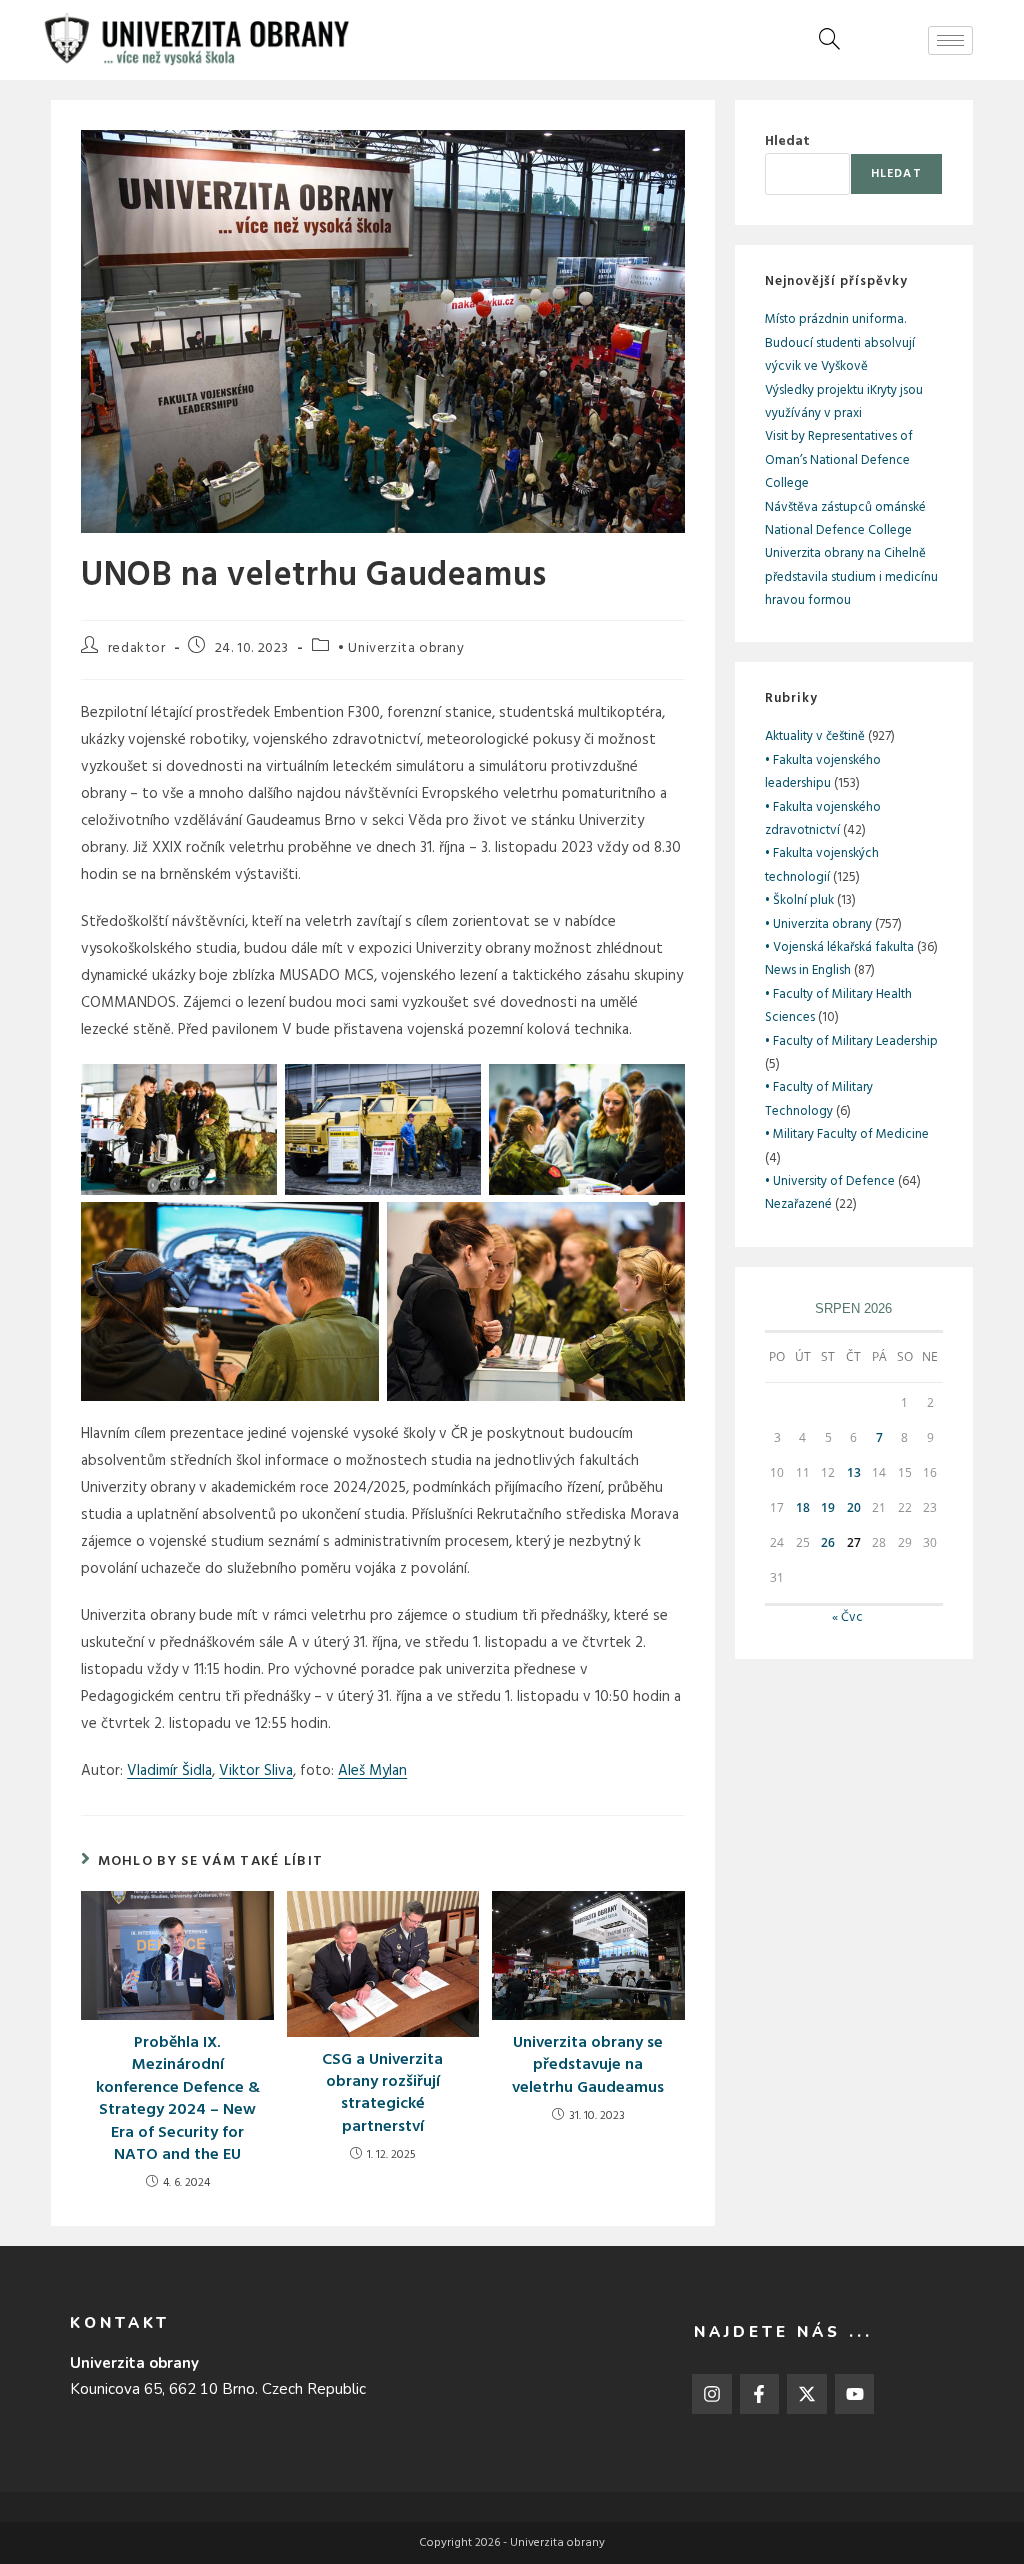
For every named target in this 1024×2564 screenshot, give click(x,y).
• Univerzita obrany (401, 648)
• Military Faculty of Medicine (847, 1134)
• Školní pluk (799, 900)
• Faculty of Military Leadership (851, 1041)
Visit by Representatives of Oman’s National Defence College (839, 460)
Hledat (787, 141)
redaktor (137, 648)
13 (854, 1472)
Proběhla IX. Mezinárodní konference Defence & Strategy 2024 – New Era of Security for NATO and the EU (178, 2099)
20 (854, 1507)
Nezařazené (798, 1204)
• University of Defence (830, 1181)
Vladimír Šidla (169, 1771)
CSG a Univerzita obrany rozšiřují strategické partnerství (382, 2094)
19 (828, 1507)
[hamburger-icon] (950, 40)
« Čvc (847, 1617)
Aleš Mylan (372, 1771)
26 (828, 1542)
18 (803, 1507)
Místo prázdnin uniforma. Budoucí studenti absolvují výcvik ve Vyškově (840, 343)
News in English (808, 970)
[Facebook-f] (760, 2394)
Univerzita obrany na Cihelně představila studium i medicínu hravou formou (851, 577)
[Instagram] (712, 2394)
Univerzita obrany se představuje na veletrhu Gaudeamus (588, 2065)
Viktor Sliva (256, 1771)
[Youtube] (855, 2394)
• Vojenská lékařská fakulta (839, 947)
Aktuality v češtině (815, 736)
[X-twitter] (807, 2394)
